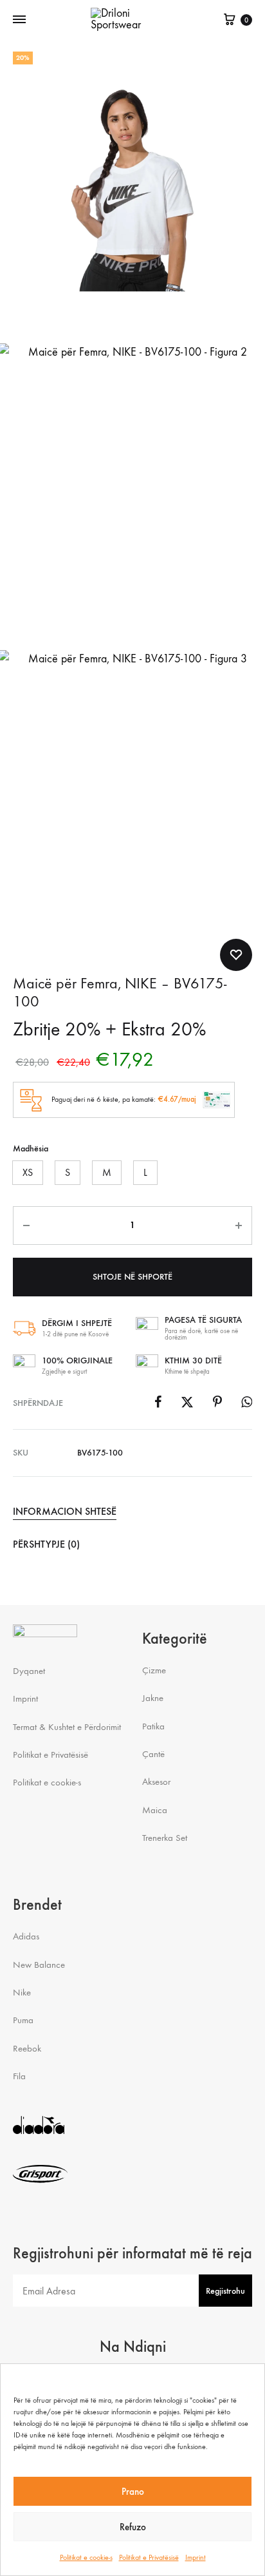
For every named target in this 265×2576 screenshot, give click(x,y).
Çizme (154, 1670)
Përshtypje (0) (46, 1544)
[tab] (132, 1512)
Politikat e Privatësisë (149, 2557)
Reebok (27, 2048)
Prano (133, 2492)
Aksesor (156, 1782)
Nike (22, 1992)
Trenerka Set (165, 1838)
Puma (23, 2020)
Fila (19, 2076)
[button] (28, 1173)
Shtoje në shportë (132, 1277)
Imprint (196, 2557)
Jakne (153, 1698)
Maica (155, 1810)
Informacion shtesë (65, 1511)
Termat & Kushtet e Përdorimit (67, 1727)
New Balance (39, 1965)
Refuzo (133, 2527)
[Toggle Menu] (19, 20)
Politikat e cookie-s (86, 2557)
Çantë (153, 1754)
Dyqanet (29, 1671)
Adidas (26, 1936)
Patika (153, 1726)
